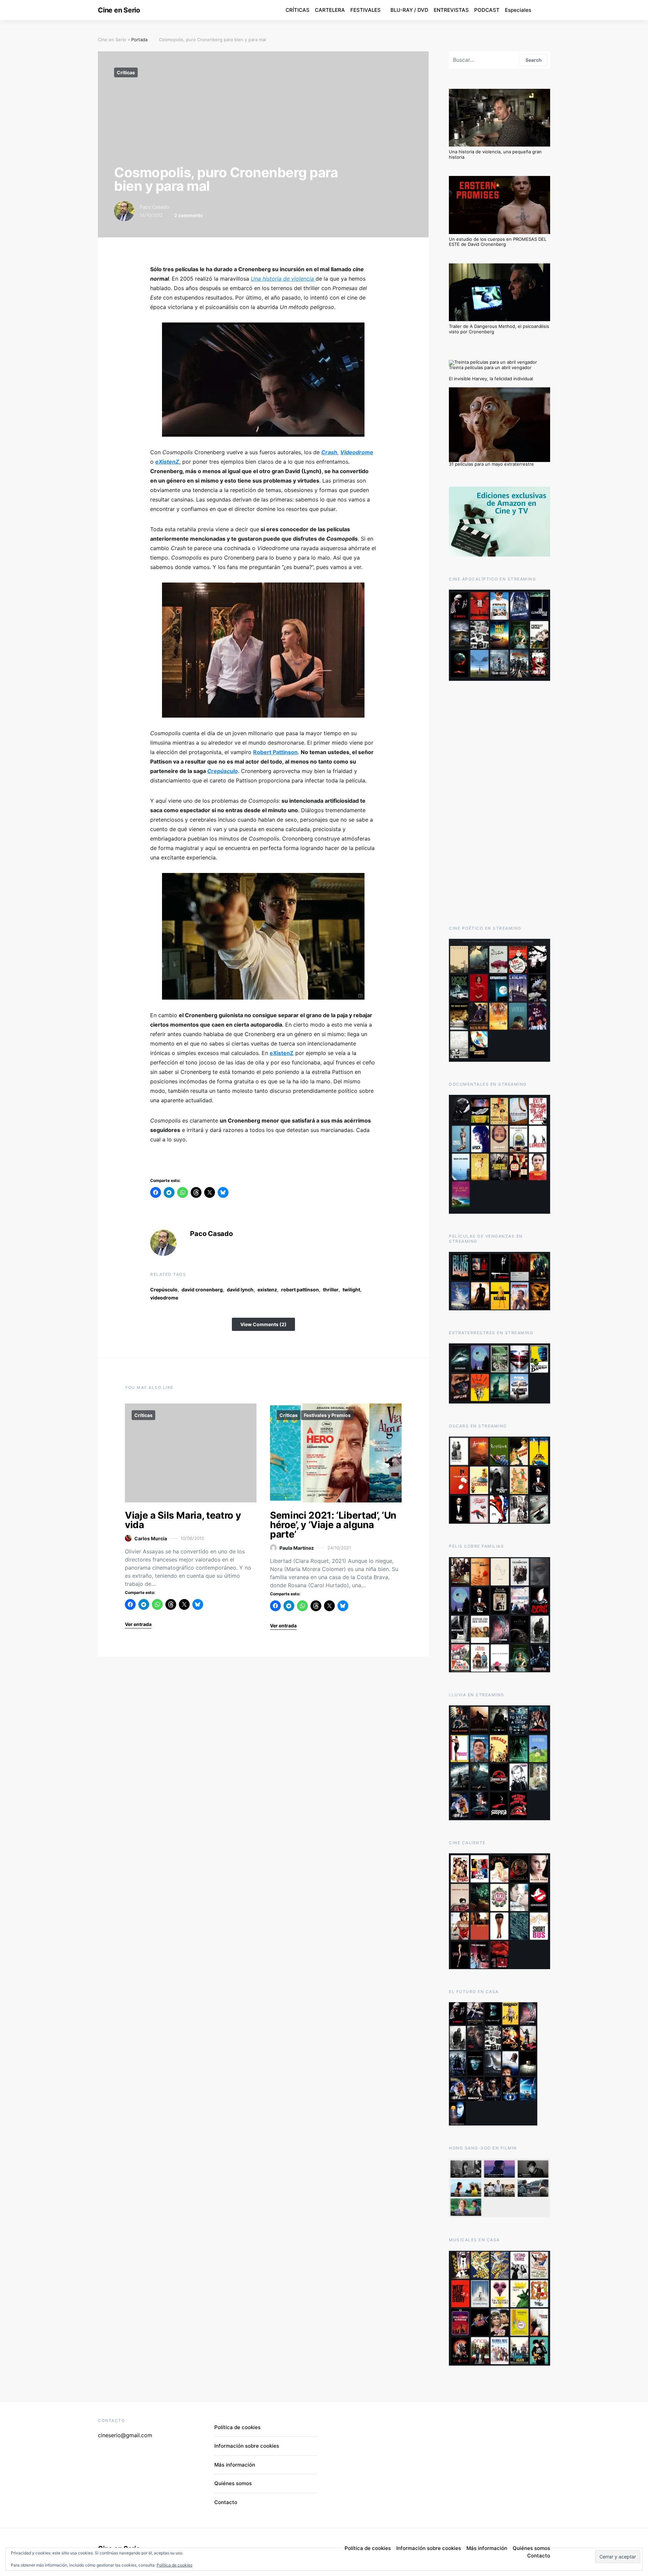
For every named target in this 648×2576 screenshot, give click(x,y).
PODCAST (487, 10)
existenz (267, 1290)
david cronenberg (202, 1290)
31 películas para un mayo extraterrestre (491, 464)
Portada (139, 40)
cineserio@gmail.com (125, 2435)
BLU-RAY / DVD (409, 10)
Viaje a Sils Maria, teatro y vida (183, 1520)
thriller (331, 1290)
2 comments (188, 215)
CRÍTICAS (298, 10)
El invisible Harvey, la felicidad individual (491, 379)
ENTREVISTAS (451, 10)
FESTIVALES (366, 10)
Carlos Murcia (151, 1538)
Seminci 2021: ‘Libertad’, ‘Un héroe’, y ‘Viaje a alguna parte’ (333, 1525)
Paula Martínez (297, 1548)
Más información (235, 2465)
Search (534, 60)
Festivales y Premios (327, 1415)
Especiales (518, 10)
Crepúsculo (164, 1290)
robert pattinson (300, 1290)
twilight (351, 1290)
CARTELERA (330, 10)
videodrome (164, 1298)
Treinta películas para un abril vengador (490, 367)
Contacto (226, 2502)
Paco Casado (154, 207)
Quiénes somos (233, 2483)
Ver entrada (138, 1624)
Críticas (126, 72)
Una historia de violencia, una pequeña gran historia (495, 154)
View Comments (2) (263, 1324)
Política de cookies (174, 2565)
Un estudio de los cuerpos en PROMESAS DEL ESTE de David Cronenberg (498, 242)
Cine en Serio (119, 10)
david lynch (240, 1290)
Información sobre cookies (247, 2446)
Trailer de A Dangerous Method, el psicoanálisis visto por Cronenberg (499, 329)
